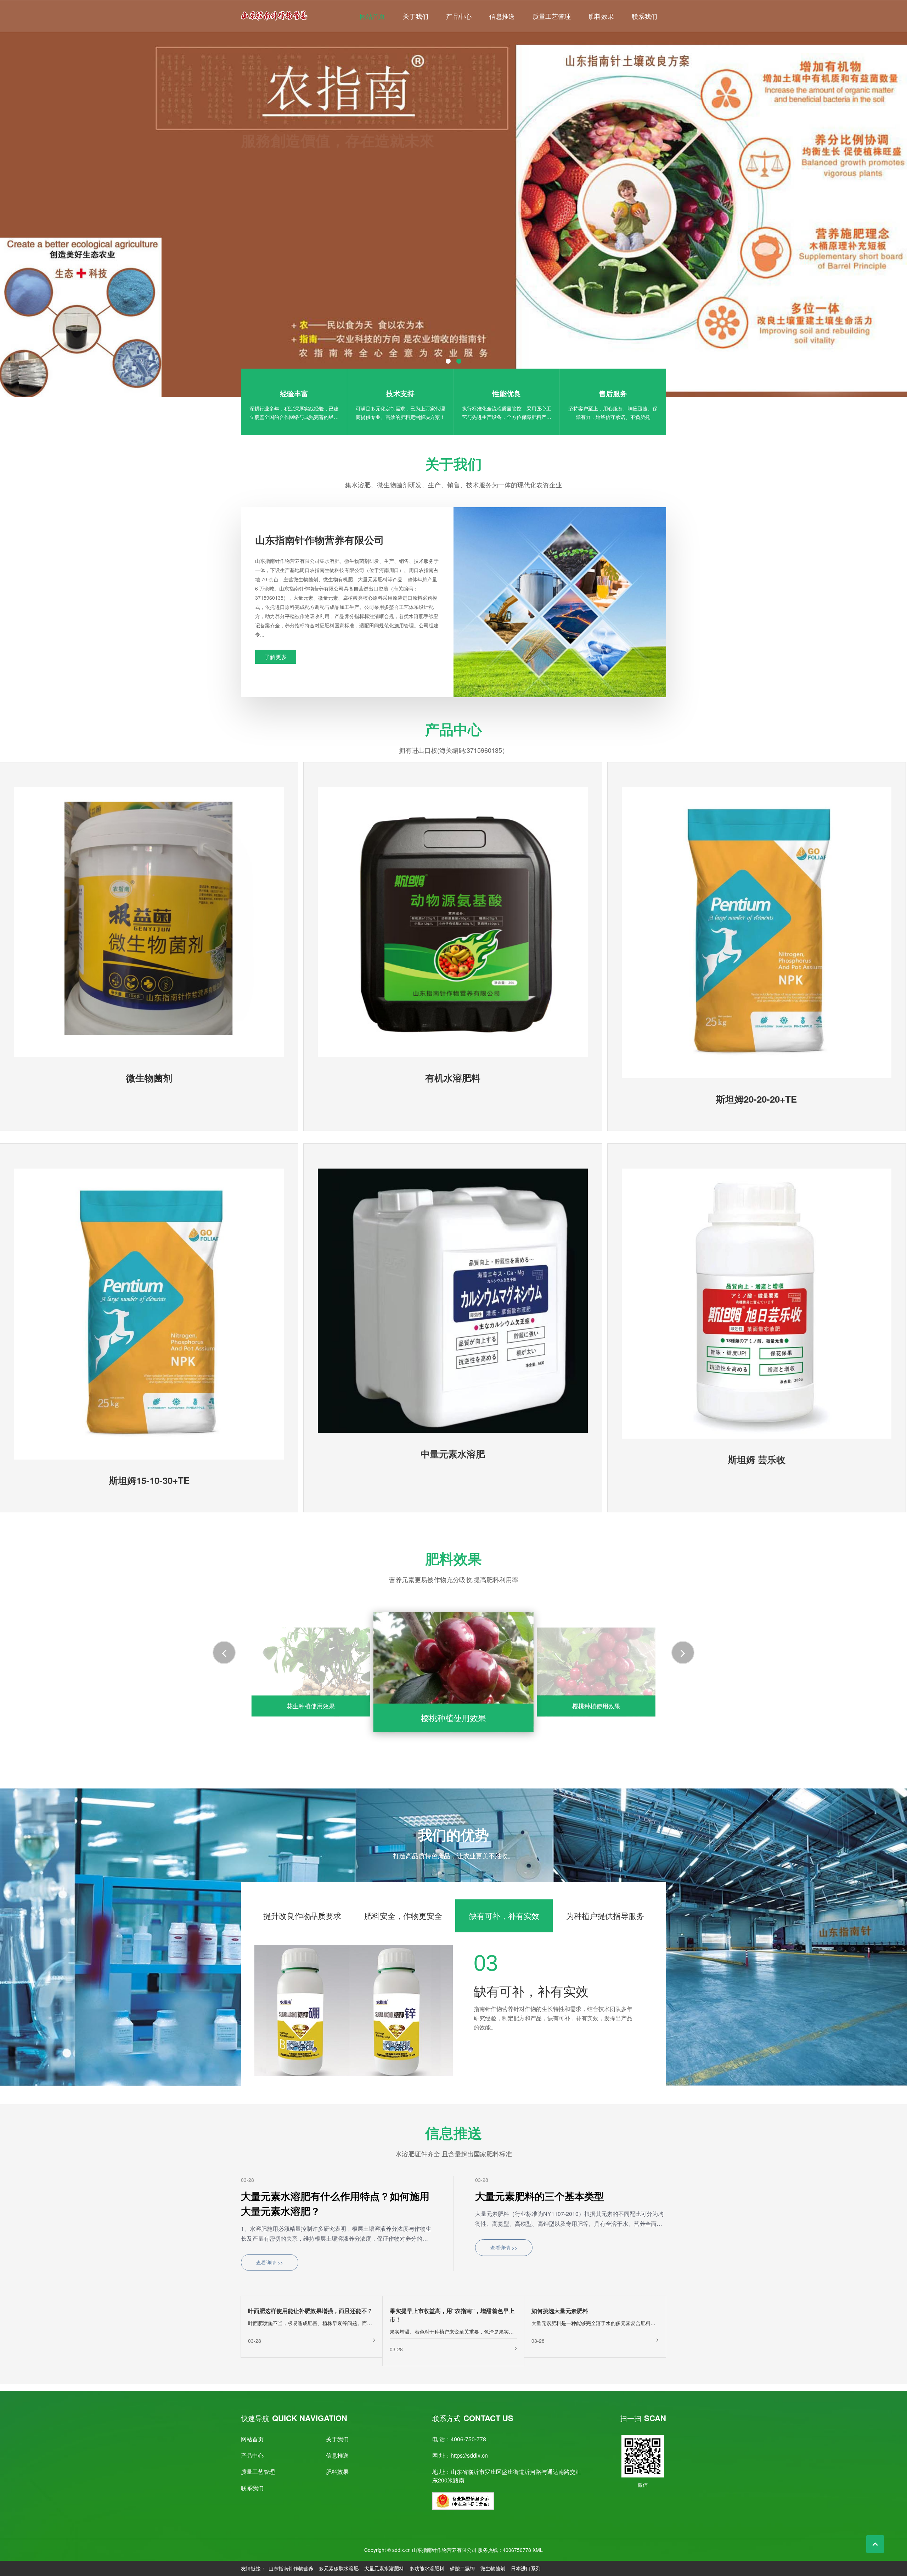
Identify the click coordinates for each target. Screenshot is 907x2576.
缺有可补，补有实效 (504, 1916)
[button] (87, 238)
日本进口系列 (526, 2568)
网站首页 (372, 16)
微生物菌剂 (493, 2568)
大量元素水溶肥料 (384, 2568)
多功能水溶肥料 (427, 2568)
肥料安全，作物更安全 (403, 1916)
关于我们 (416, 16)
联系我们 (644, 16)
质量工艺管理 (552, 16)
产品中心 (459, 16)
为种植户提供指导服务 (605, 1916)
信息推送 (502, 16)
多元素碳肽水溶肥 (339, 2568)
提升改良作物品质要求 (302, 1916)
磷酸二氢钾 (462, 2568)
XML (538, 2550)
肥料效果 (601, 16)
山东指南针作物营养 (291, 2568)
